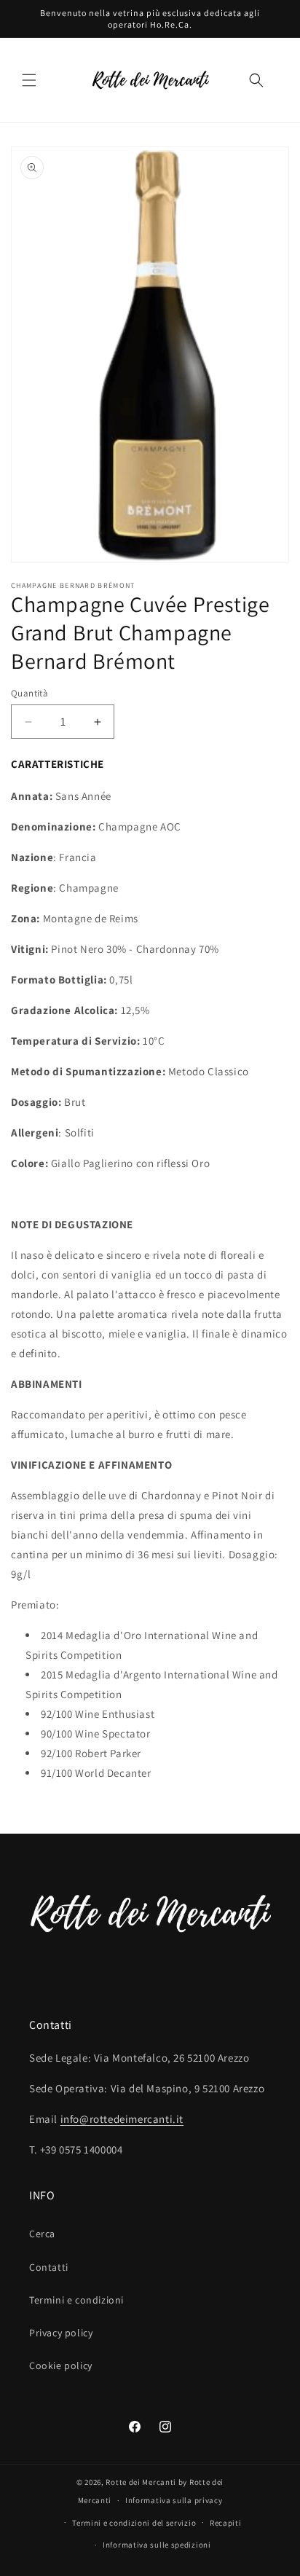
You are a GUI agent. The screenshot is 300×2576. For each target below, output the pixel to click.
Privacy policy (61, 2333)
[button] (29, 80)
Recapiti (226, 2523)
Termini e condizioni (76, 2300)
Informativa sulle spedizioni (157, 2545)
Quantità (29, 693)
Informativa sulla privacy (174, 2500)
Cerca (42, 2234)
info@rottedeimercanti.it (122, 2119)
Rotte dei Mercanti (141, 2482)
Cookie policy (61, 2365)
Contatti (49, 2267)
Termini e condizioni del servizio (134, 2523)
